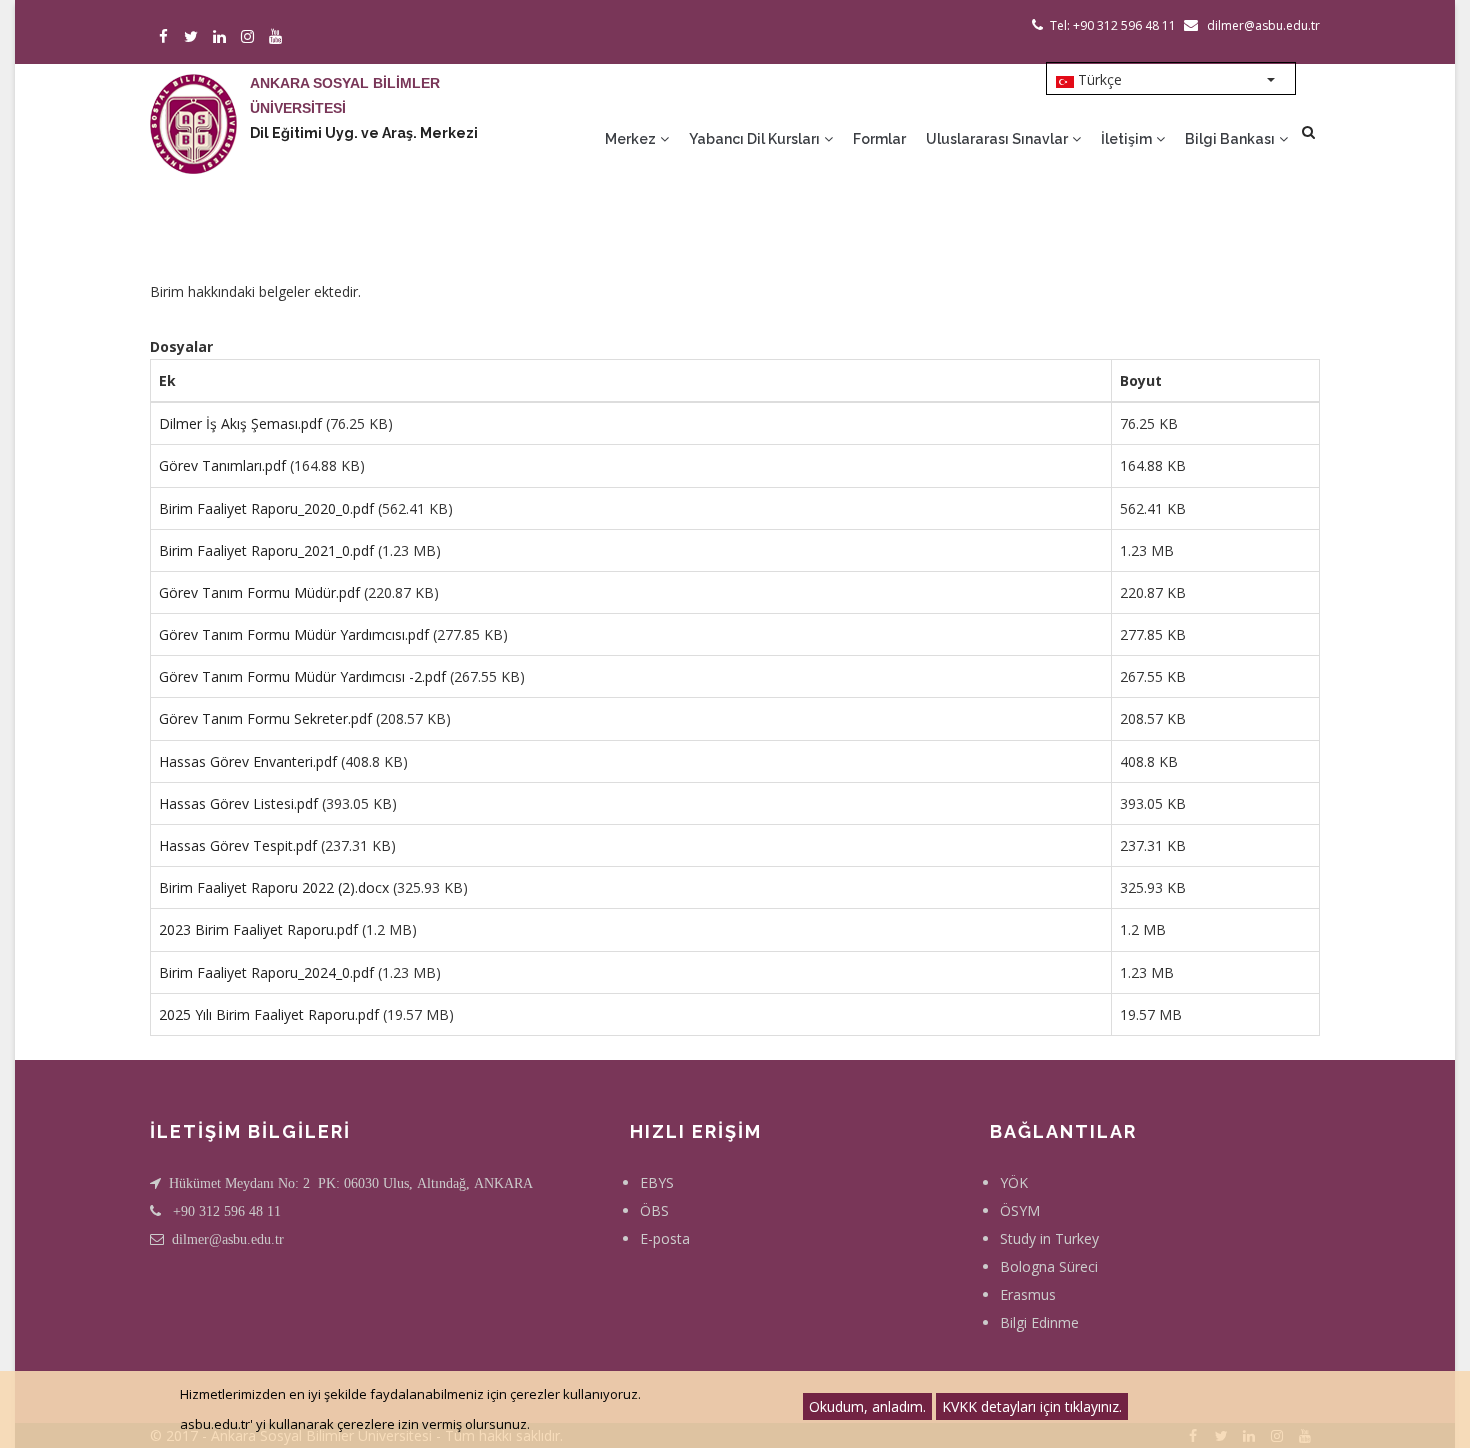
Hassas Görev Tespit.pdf (238, 845)
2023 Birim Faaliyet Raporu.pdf (258, 929)
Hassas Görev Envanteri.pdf (248, 761)
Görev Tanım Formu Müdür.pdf (259, 592)
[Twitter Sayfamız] (194, 37)
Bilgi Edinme (1039, 1322)
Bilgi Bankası (1231, 139)
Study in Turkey (1049, 1238)
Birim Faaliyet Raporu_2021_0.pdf (266, 550)
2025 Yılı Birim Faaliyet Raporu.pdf (269, 1014)
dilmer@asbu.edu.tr (228, 1239)
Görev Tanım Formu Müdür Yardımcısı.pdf (294, 634)
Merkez (632, 139)
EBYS (657, 1182)
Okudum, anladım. (867, 1406)
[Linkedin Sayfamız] (222, 37)
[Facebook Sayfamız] (166, 37)
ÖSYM (1020, 1210)
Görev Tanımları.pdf (222, 465)
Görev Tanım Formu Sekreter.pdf (265, 718)
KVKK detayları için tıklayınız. (1032, 1406)
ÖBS (654, 1210)
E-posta (665, 1238)
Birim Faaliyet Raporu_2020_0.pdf (266, 508)
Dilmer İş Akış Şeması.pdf (240, 423)
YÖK (1014, 1182)
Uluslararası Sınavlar (998, 139)
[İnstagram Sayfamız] (250, 37)
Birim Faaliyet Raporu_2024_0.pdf (266, 972)
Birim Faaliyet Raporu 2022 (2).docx (274, 887)
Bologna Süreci (1049, 1266)
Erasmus (1028, 1294)
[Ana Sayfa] (193, 104)
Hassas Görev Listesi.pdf (238, 803)
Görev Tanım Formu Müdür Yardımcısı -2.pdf (302, 676)
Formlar (879, 139)
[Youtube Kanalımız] (278, 37)
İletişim (1128, 139)
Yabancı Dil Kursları (756, 139)
